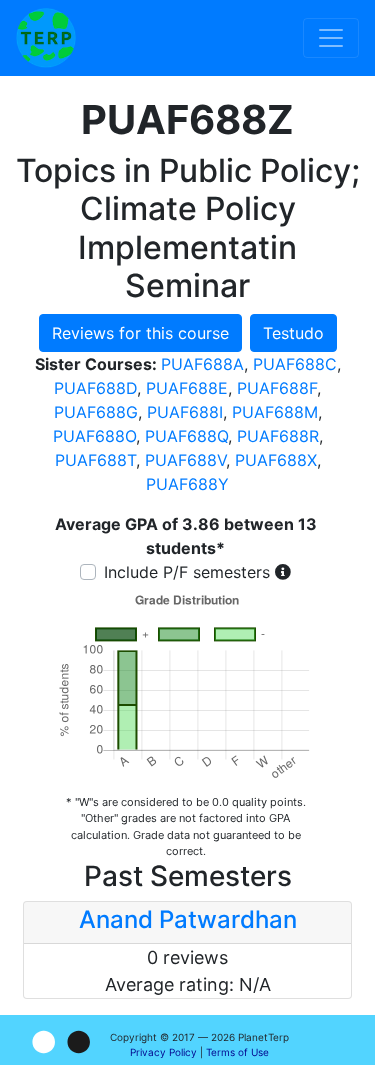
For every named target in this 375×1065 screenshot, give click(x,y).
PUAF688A (202, 364)
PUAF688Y (187, 484)
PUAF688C (295, 364)
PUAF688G (96, 412)
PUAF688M (275, 412)
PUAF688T (95, 460)
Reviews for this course (140, 333)
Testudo (293, 333)
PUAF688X (276, 460)
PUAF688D (95, 388)
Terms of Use (237, 1052)
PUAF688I (185, 412)
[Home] (46, 38)
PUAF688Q (186, 436)
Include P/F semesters (187, 572)
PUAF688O (94, 436)
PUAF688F (277, 388)
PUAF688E (187, 388)
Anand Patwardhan (188, 919)
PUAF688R (278, 436)
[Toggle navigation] (331, 38)
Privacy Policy (163, 1052)
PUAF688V (185, 460)
